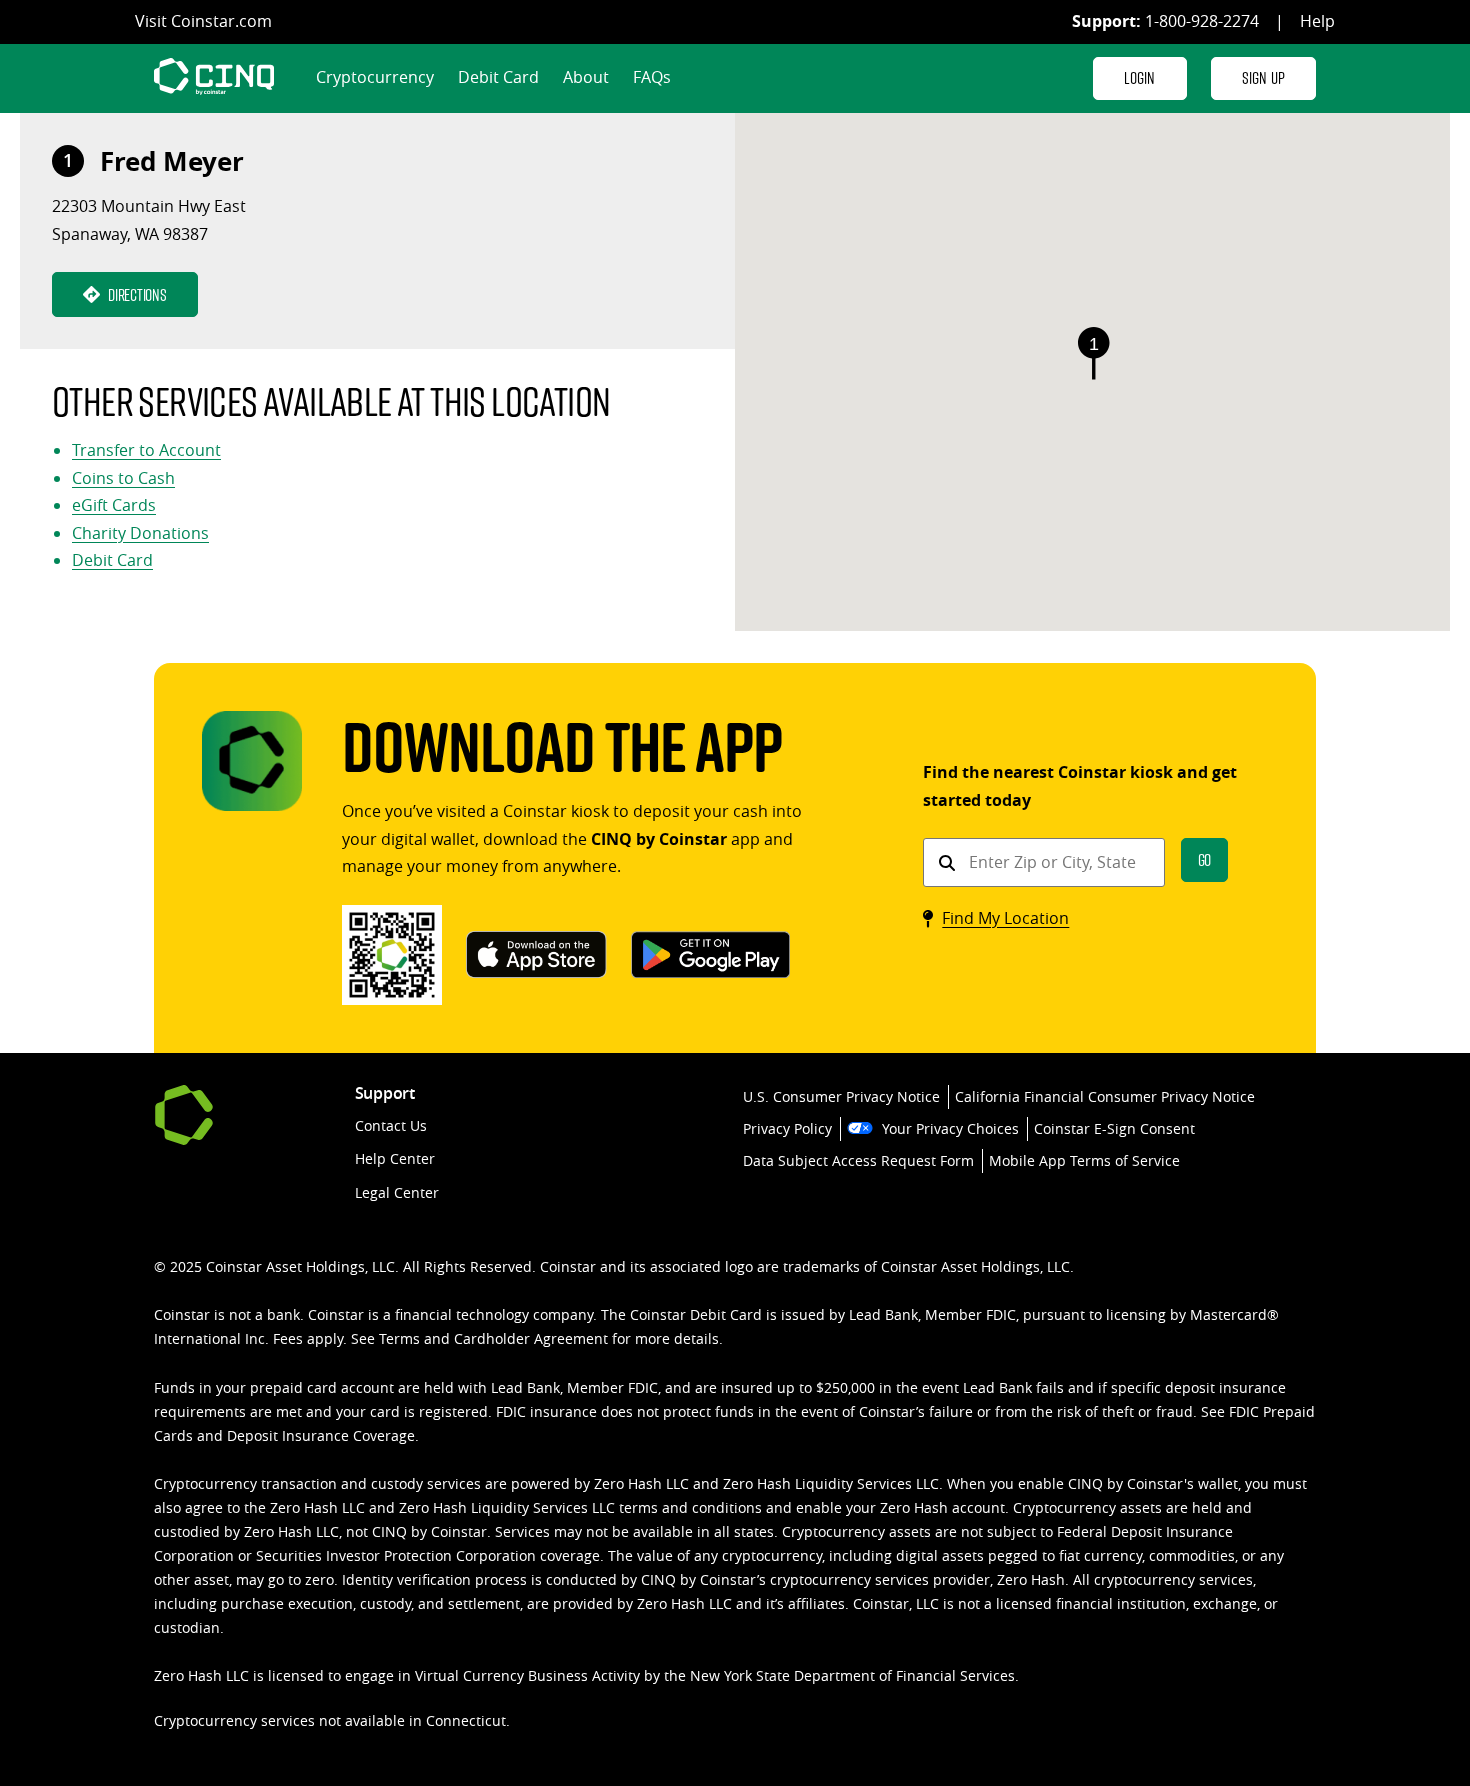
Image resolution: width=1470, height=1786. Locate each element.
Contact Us (391, 1125)
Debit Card (498, 77)
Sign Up (1263, 77)
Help (1317, 21)
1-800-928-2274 (1202, 21)
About (586, 77)
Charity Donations (140, 533)
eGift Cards (114, 505)
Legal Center (397, 1192)
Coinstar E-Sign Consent (1114, 1128)
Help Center (395, 1158)
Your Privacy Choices (950, 1128)
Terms (399, 1338)
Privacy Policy (787, 1128)
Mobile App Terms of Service (1084, 1160)
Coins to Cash (123, 478)
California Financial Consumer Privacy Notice (1105, 1096)
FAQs (652, 77)
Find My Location (1005, 918)
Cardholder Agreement (531, 1338)
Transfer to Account (146, 450)
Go (1205, 859)
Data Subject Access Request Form (858, 1160)
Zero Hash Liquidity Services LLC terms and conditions (580, 1507)
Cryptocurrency (375, 77)
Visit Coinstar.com (203, 21)
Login (1140, 77)
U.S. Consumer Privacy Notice (841, 1096)
